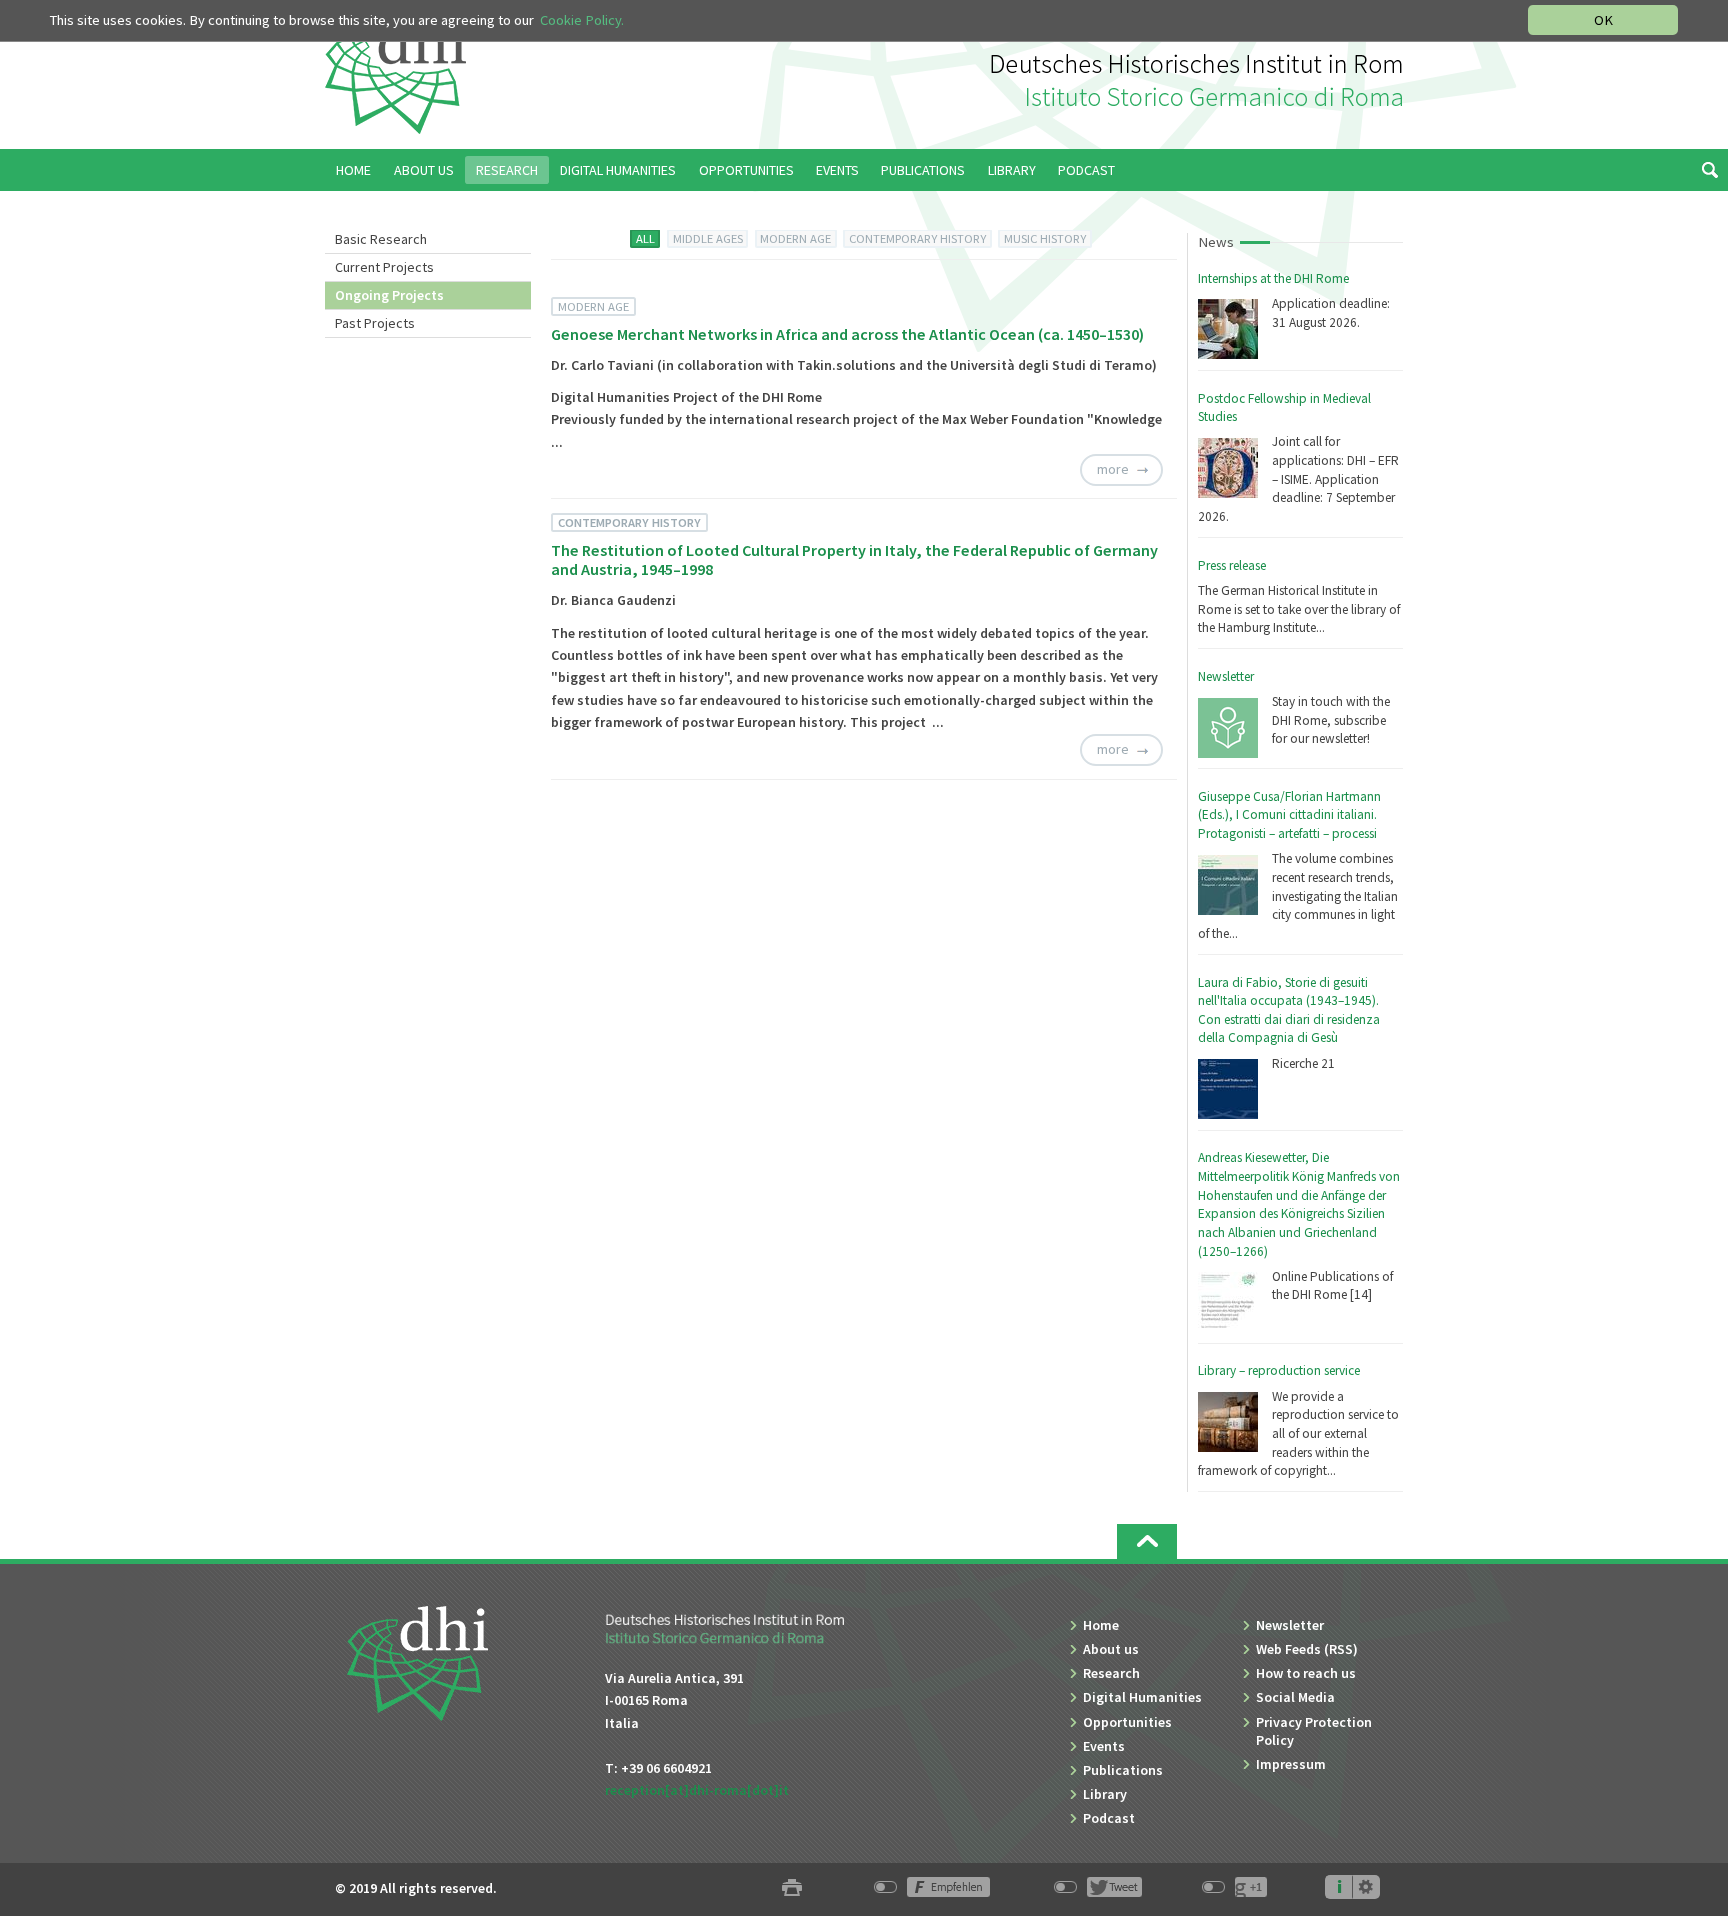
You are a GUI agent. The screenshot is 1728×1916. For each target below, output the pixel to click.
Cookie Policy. (582, 20)
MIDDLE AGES (708, 238)
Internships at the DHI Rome (1273, 278)
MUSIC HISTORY (1045, 238)
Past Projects (375, 323)
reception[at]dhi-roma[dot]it (697, 1790)
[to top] (1147, 1541)
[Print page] (792, 1888)
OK (1603, 20)
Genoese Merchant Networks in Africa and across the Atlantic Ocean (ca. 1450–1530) (847, 334)
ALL (645, 238)
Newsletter (1226, 676)
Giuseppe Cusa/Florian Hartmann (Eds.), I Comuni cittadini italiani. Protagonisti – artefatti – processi (1289, 815)
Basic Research (381, 239)
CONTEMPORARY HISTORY (917, 238)
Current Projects (384, 267)
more (1113, 469)
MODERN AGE (795, 238)
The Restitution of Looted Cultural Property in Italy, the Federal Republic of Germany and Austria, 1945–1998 (854, 559)
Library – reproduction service (1279, 1370)
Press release (1232, 565)
